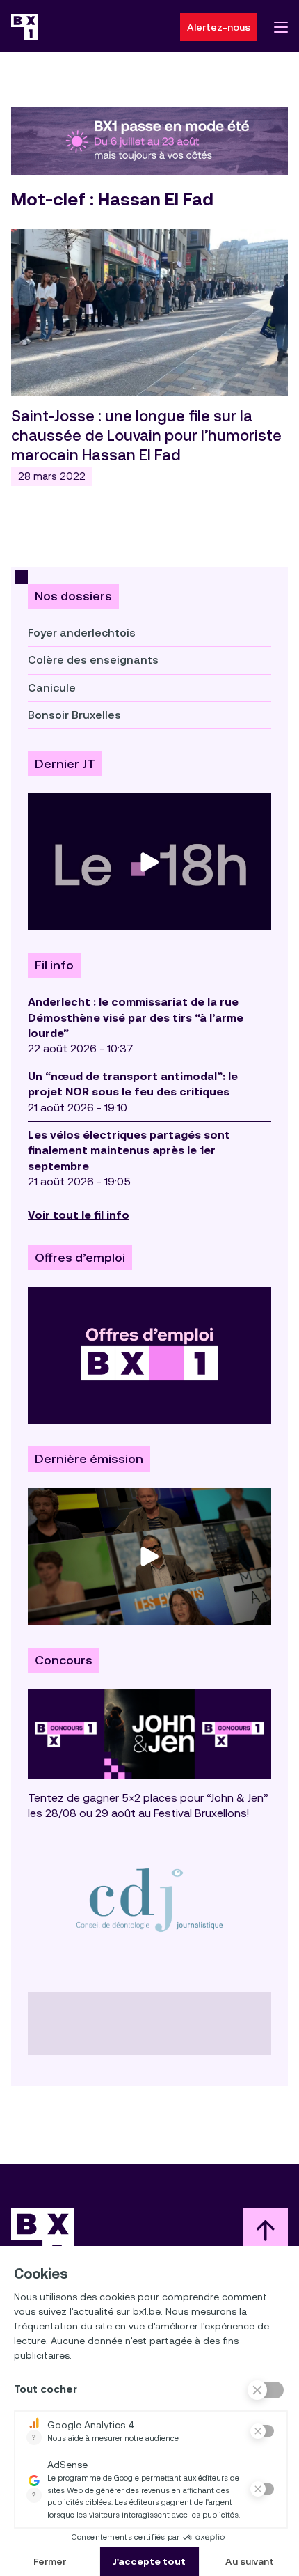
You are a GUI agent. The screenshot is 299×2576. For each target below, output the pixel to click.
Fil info (54, 965)
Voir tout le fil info (79, 1215)
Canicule (52, 688)
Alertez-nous (219, 27)
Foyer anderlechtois (82, 633)
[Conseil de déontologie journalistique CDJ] (149, 1899)
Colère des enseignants (93, 660)
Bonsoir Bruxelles (74, 715)
